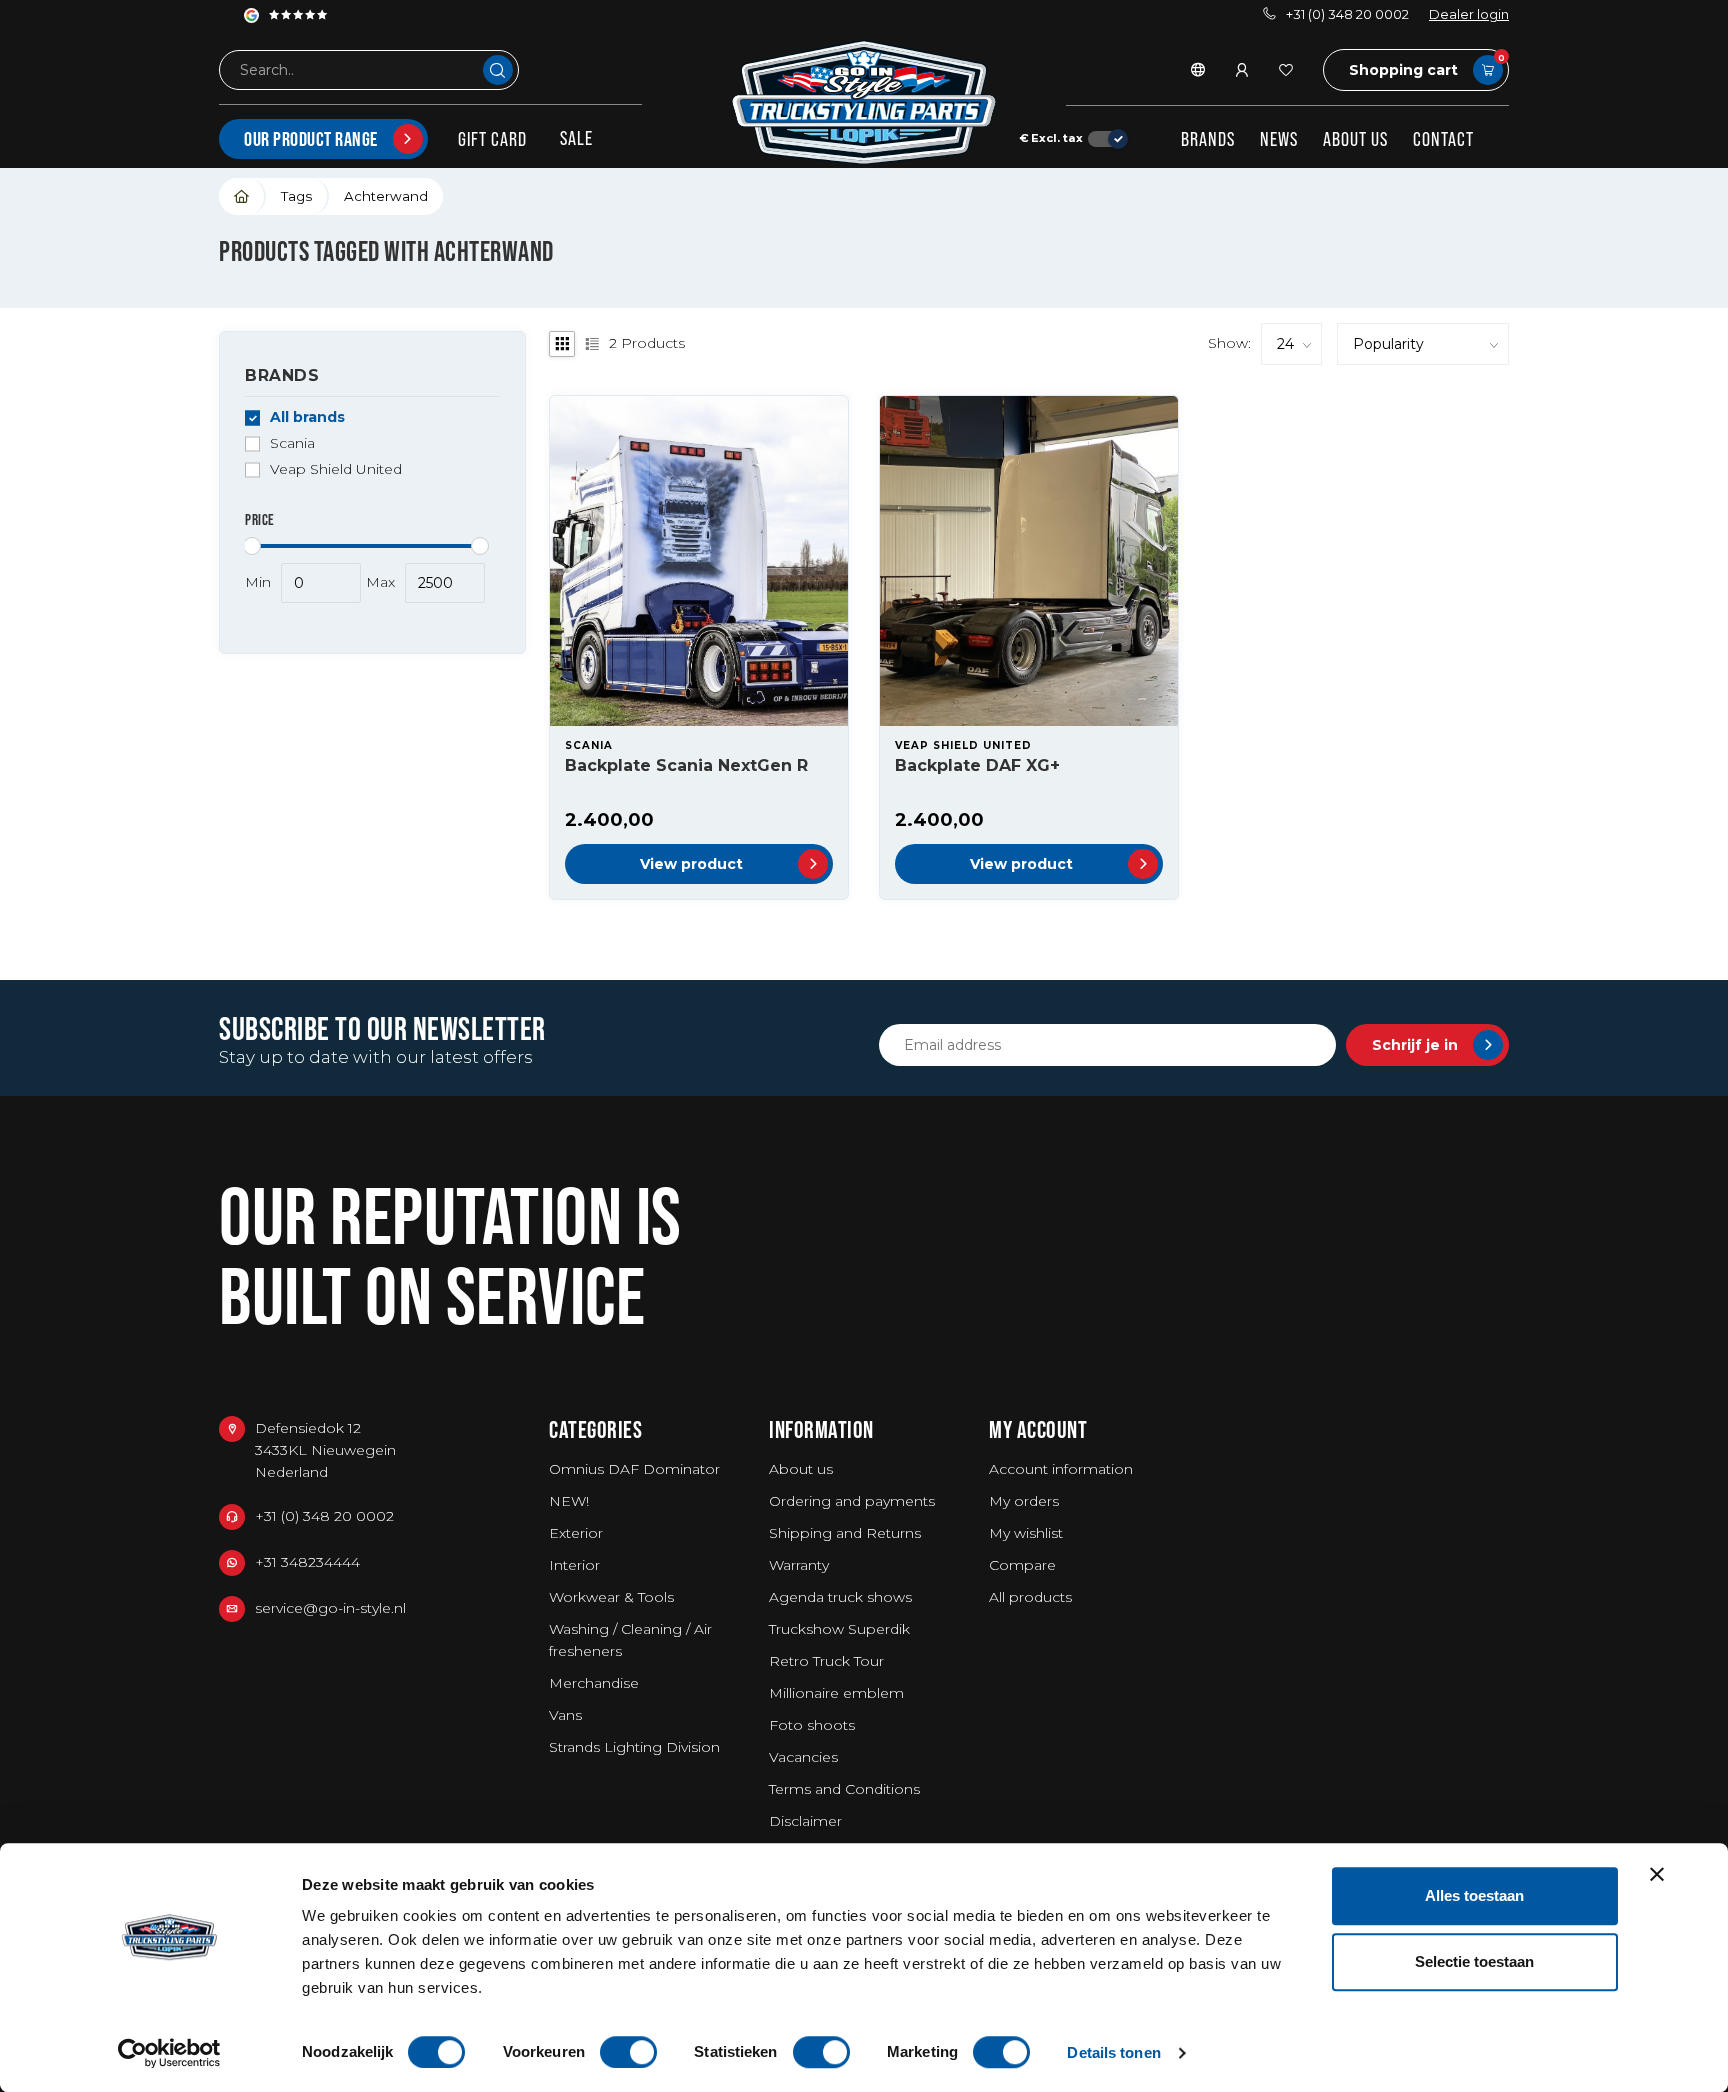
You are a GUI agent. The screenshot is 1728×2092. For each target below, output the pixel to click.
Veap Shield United (336, 469)
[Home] (242, 196)
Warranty (799, 1565)
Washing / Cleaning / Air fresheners (630, 1640)
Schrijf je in (1415, 1045)
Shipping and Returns (845, 1533)
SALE (576, 138)
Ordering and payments (852, 1501)
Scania (292, 443)
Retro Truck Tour (826, 1661)
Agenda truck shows (840, 1597)
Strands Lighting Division (634, 1747)
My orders (1024, 1501)
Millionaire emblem (836, 1693)
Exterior (576, 1533)
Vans (565, 1715)
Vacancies (803, 1757)
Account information (1061, 1469)
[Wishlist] (1286, 70)
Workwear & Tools (611, 1597)
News (1279, 139)
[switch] (628, 2052)
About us (1355, 139)
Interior (574, 1565)
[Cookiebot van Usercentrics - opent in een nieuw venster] (169, 2053)
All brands (307, 417)
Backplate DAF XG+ (977, 765)
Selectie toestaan (1474, 1961)
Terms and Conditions (844, 1789)
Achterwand (386, 196)
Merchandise (594, 1683)
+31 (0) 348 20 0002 (1347, 14)
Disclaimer (805, 1821)
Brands (1208, 139)
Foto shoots (812, 1725)
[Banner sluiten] (1657, 1874)
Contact (1443, 139)
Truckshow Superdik (839, 1629)
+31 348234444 (307, 1562)
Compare (1022, 1565)
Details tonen (1113, 2052)
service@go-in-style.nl (330, 1608)
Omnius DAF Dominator (634, 1469)
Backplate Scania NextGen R (686, 765)
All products (1030, 1597)
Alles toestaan (1474, 1895)
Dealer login (1469, 14)
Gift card (492, 139)
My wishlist (1026, 1533)
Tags (296, 196)
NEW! (569, 1501)
